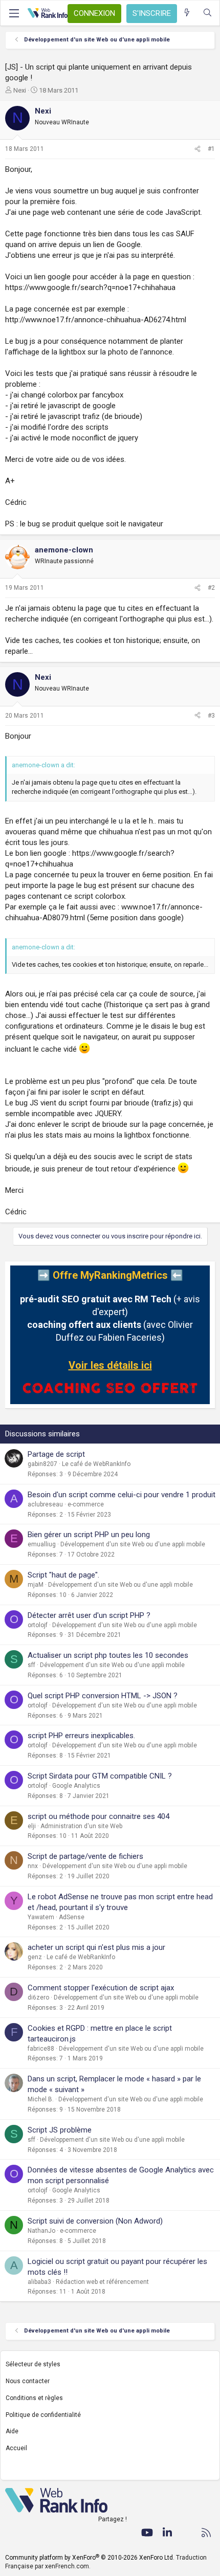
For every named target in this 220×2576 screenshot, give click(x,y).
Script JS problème (60, 2130)
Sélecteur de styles (33, 2364)
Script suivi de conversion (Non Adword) (95, 2221)
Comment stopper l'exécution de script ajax (101, 1988)
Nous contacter (28, 2381)
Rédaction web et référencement (102, 2282)
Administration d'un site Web (81, 1826)
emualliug (42, 1544)
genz (35, 1957)
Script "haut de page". (63, 1575)
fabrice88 (41, 2049)
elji (32, 1826)
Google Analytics (76, 1786)
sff (31, 1665)
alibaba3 (39, 2282)
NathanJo (41, 2231)
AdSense (72, 1917)
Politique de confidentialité (43, 2415)
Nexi (20, 90)
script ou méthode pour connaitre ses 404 (98, 1816)
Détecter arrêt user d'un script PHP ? (89, 1615)
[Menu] (14, 13)
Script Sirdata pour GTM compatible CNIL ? (100, 1776)
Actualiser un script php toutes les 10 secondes (108, 1655)
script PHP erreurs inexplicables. (81, 1736)
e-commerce (86, 1504)
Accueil (16, 2448)
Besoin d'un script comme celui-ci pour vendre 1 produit (122, 1495)
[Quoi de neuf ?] (187, 13)
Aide (12, 2431)
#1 (211, 149)
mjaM (36, 1585)
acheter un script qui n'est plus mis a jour (96, 1947)
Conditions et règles (34, 2398)
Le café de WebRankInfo (96, 1464)
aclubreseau (45, 1504)
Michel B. (41, 2099)
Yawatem (41, 1917)
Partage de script (56, 1454)
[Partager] (197, 149)
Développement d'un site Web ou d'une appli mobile (133, 1544)
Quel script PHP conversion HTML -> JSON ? (103, 1696)
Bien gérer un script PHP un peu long (89, 1535)
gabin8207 (42, 1464)
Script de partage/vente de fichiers (85, 1856)
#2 (211, 588)
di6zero (38, 1997)
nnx (33, 1866)
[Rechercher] (207, 13)
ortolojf (38, 1625)
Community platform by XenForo (90, 2558)
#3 (211, 716)
